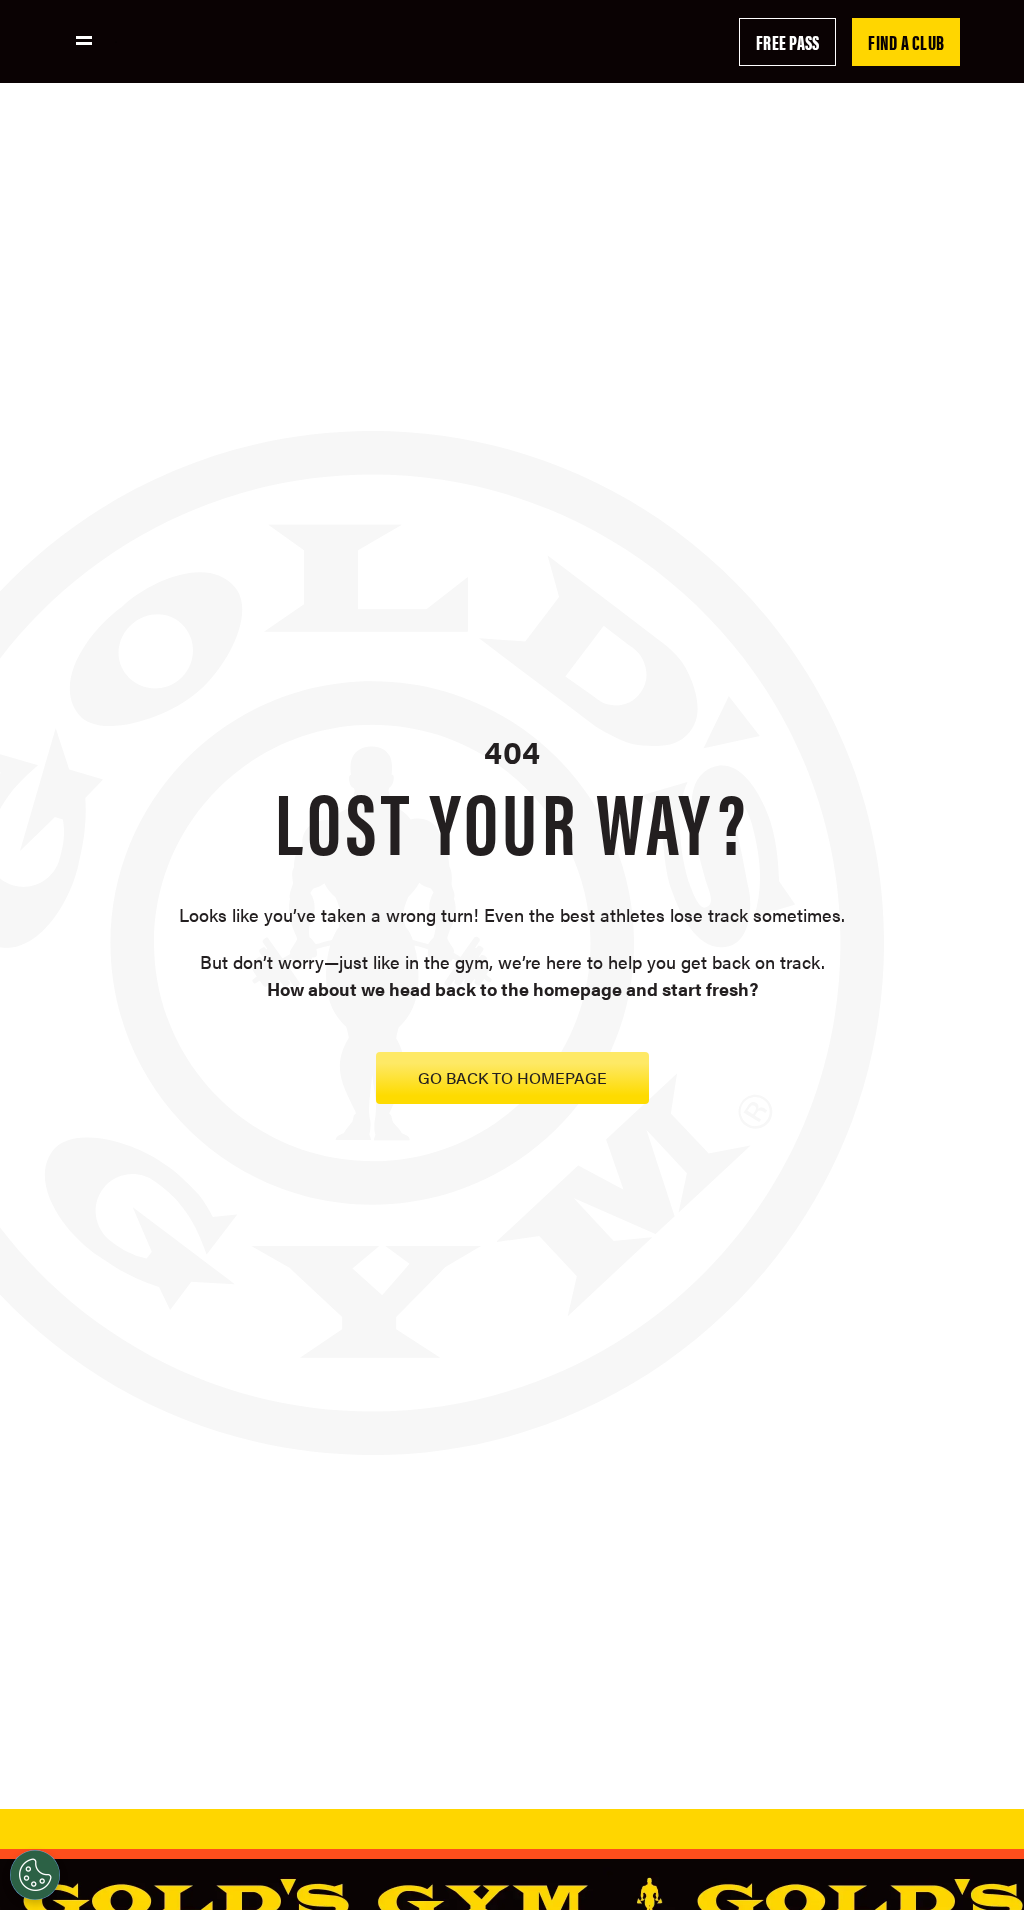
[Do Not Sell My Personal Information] (35, 1875)
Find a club (906, 41)
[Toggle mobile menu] (84, 40)
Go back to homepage (512, 1077)
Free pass (787, 41)
